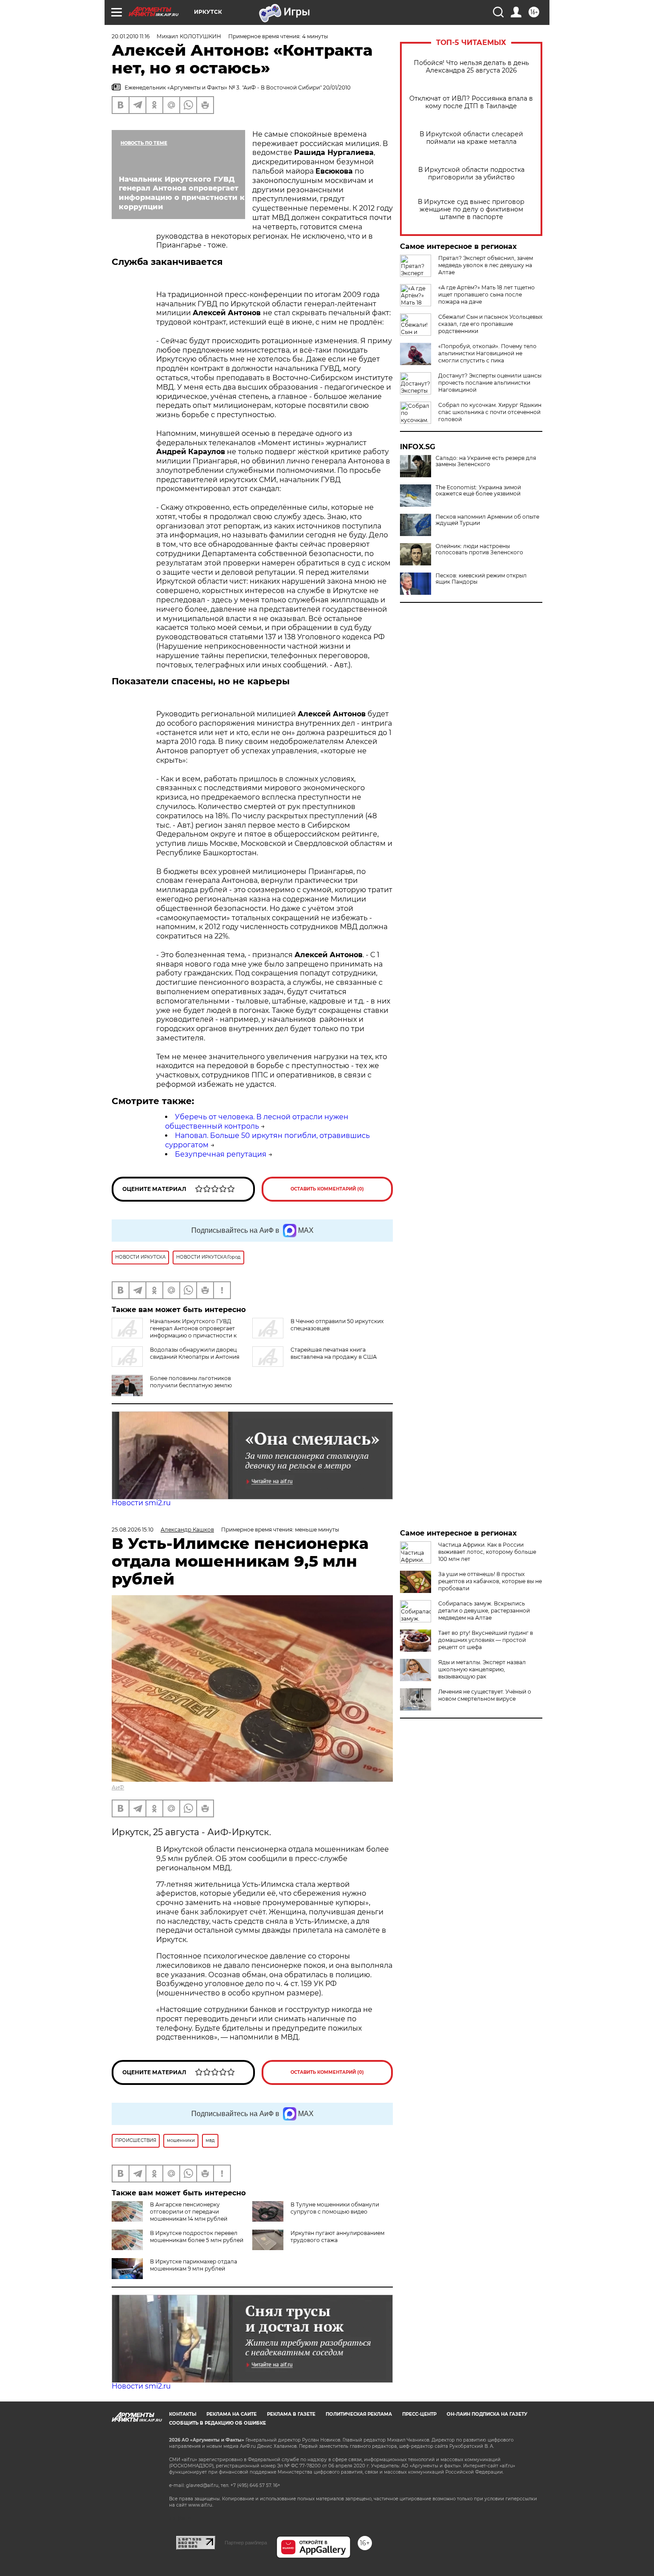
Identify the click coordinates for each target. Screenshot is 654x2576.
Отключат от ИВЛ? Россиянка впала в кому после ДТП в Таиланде (471, 102)
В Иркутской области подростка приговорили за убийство (471, 174)
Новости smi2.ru (141, 1503)
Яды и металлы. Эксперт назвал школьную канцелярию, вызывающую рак (482, 1669)
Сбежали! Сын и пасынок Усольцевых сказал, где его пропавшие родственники (490, 324)
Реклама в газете (291, 2414)
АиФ (118, 1787)
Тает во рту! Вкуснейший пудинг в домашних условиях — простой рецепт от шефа (486, 1640)
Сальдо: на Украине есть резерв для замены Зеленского (486, 461)
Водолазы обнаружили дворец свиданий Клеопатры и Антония (195, 1353)
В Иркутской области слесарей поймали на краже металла (471, 138)
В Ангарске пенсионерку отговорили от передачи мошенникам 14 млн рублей (189, 2212)
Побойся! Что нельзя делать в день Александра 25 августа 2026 (471, 67)
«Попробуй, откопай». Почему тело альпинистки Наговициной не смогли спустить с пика (487, 353)
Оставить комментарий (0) (327, 1189)
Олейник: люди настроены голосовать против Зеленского (479, 549)
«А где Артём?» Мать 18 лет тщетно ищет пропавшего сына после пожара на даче (486, 295)
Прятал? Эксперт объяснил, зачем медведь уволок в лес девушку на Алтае (486, 265)
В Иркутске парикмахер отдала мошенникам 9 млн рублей (194, 2265)
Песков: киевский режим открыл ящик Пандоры (481, 579)
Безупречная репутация (221, 1154)
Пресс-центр (419, 2414)
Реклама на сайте (232, 2414)
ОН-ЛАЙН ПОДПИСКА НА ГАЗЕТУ (487, 2414)
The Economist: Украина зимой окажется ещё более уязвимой (478, 491)
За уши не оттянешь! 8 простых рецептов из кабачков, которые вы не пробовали (490, 1581)
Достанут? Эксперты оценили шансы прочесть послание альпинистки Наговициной (490, 383)
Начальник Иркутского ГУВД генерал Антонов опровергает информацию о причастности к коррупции (174, 1332)
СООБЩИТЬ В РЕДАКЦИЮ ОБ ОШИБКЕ (218, 2423)
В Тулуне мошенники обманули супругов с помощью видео (335, 2208)
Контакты (183, 2414)
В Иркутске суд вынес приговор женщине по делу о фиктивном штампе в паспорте (471, 209)
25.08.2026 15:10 (133, 1530)
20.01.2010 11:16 (131, 36)
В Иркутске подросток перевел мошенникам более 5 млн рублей (197, 2237)
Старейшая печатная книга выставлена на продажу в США (334, 1353)
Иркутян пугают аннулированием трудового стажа (337, 2237)
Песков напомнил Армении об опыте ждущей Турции (487, 520)
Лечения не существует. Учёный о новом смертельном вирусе (485, 1695)
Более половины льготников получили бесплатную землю (191, 1382)
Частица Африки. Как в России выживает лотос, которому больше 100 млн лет (487, 1552)
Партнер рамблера (246, 2543)
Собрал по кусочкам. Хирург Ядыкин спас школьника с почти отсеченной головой (490, 412)
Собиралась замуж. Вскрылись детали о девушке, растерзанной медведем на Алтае (484, 1611)
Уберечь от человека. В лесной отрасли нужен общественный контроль (257, 1121)
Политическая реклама (359, 2414)
